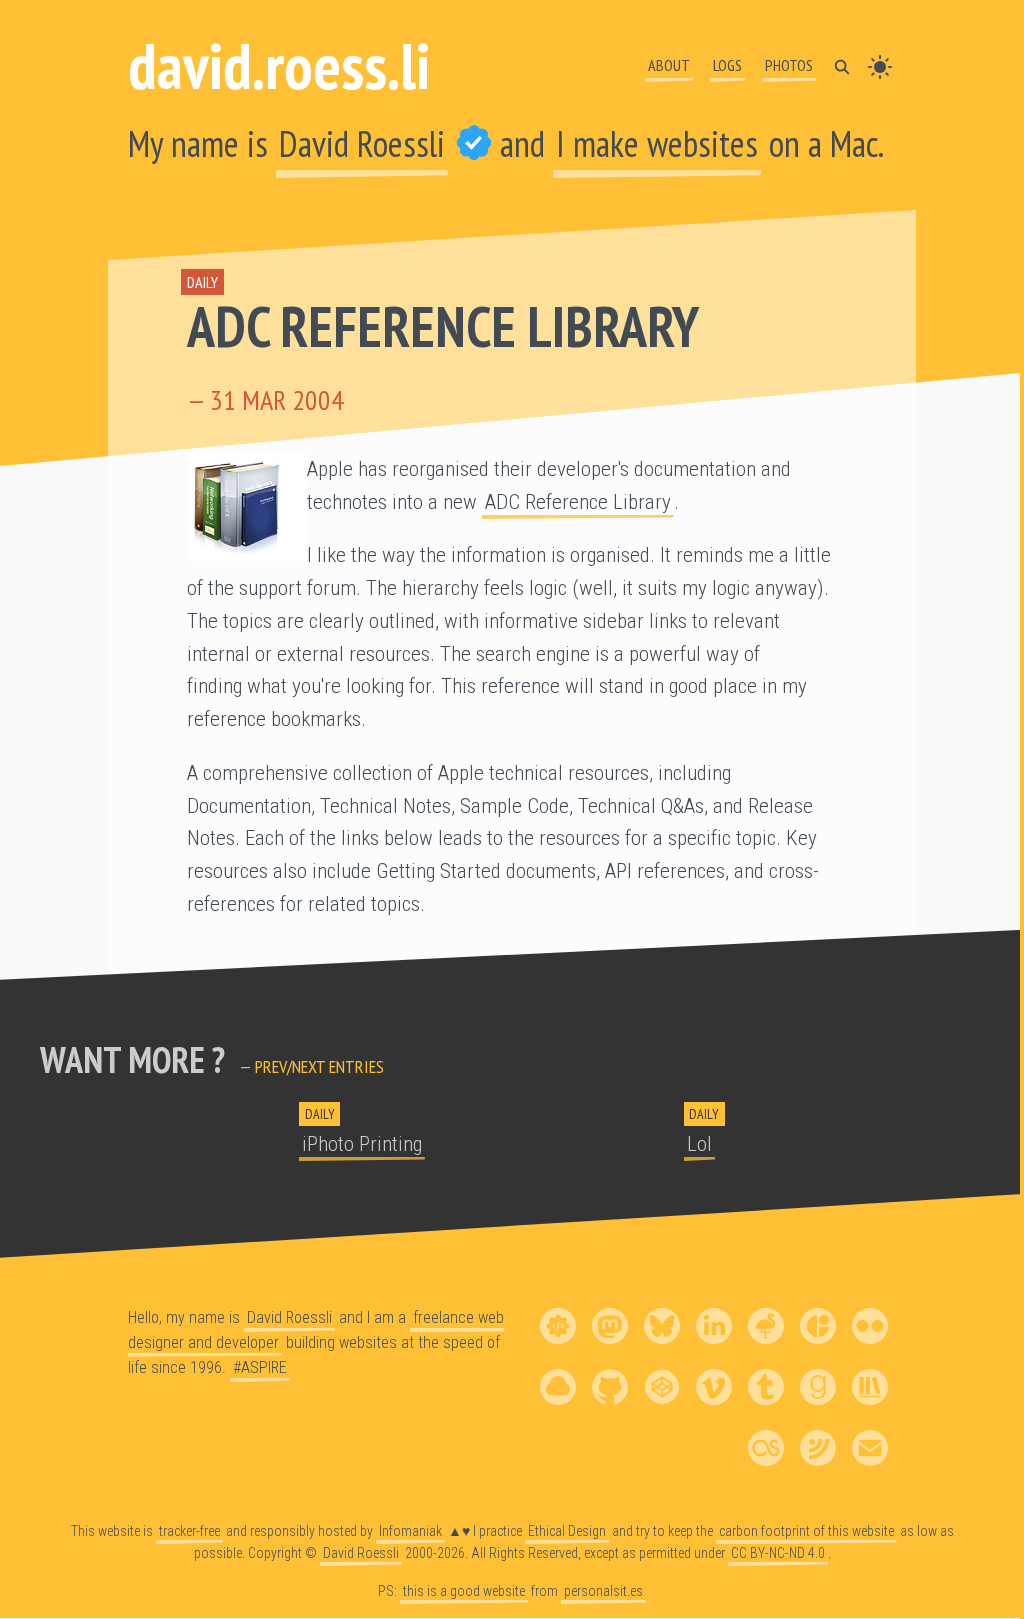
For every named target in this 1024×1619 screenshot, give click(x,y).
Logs (727, 65)
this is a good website (464, 1591)
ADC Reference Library (442, 326)
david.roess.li (279, 65)
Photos (789, 65)
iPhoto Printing (362, 1144)
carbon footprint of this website (806, 1531)
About (669, 65)
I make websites (657, 143)
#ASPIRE (260, 1367)
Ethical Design (567, 1531)
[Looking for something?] (842, 65)
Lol (699, 1144)
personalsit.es (603, 1591)
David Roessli (362, 143)
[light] (880, 65)
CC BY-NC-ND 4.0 (778, 1553)
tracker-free (189, 1531)
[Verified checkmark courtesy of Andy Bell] (474, 143)
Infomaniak (410, 1531)
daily (202, 282)
